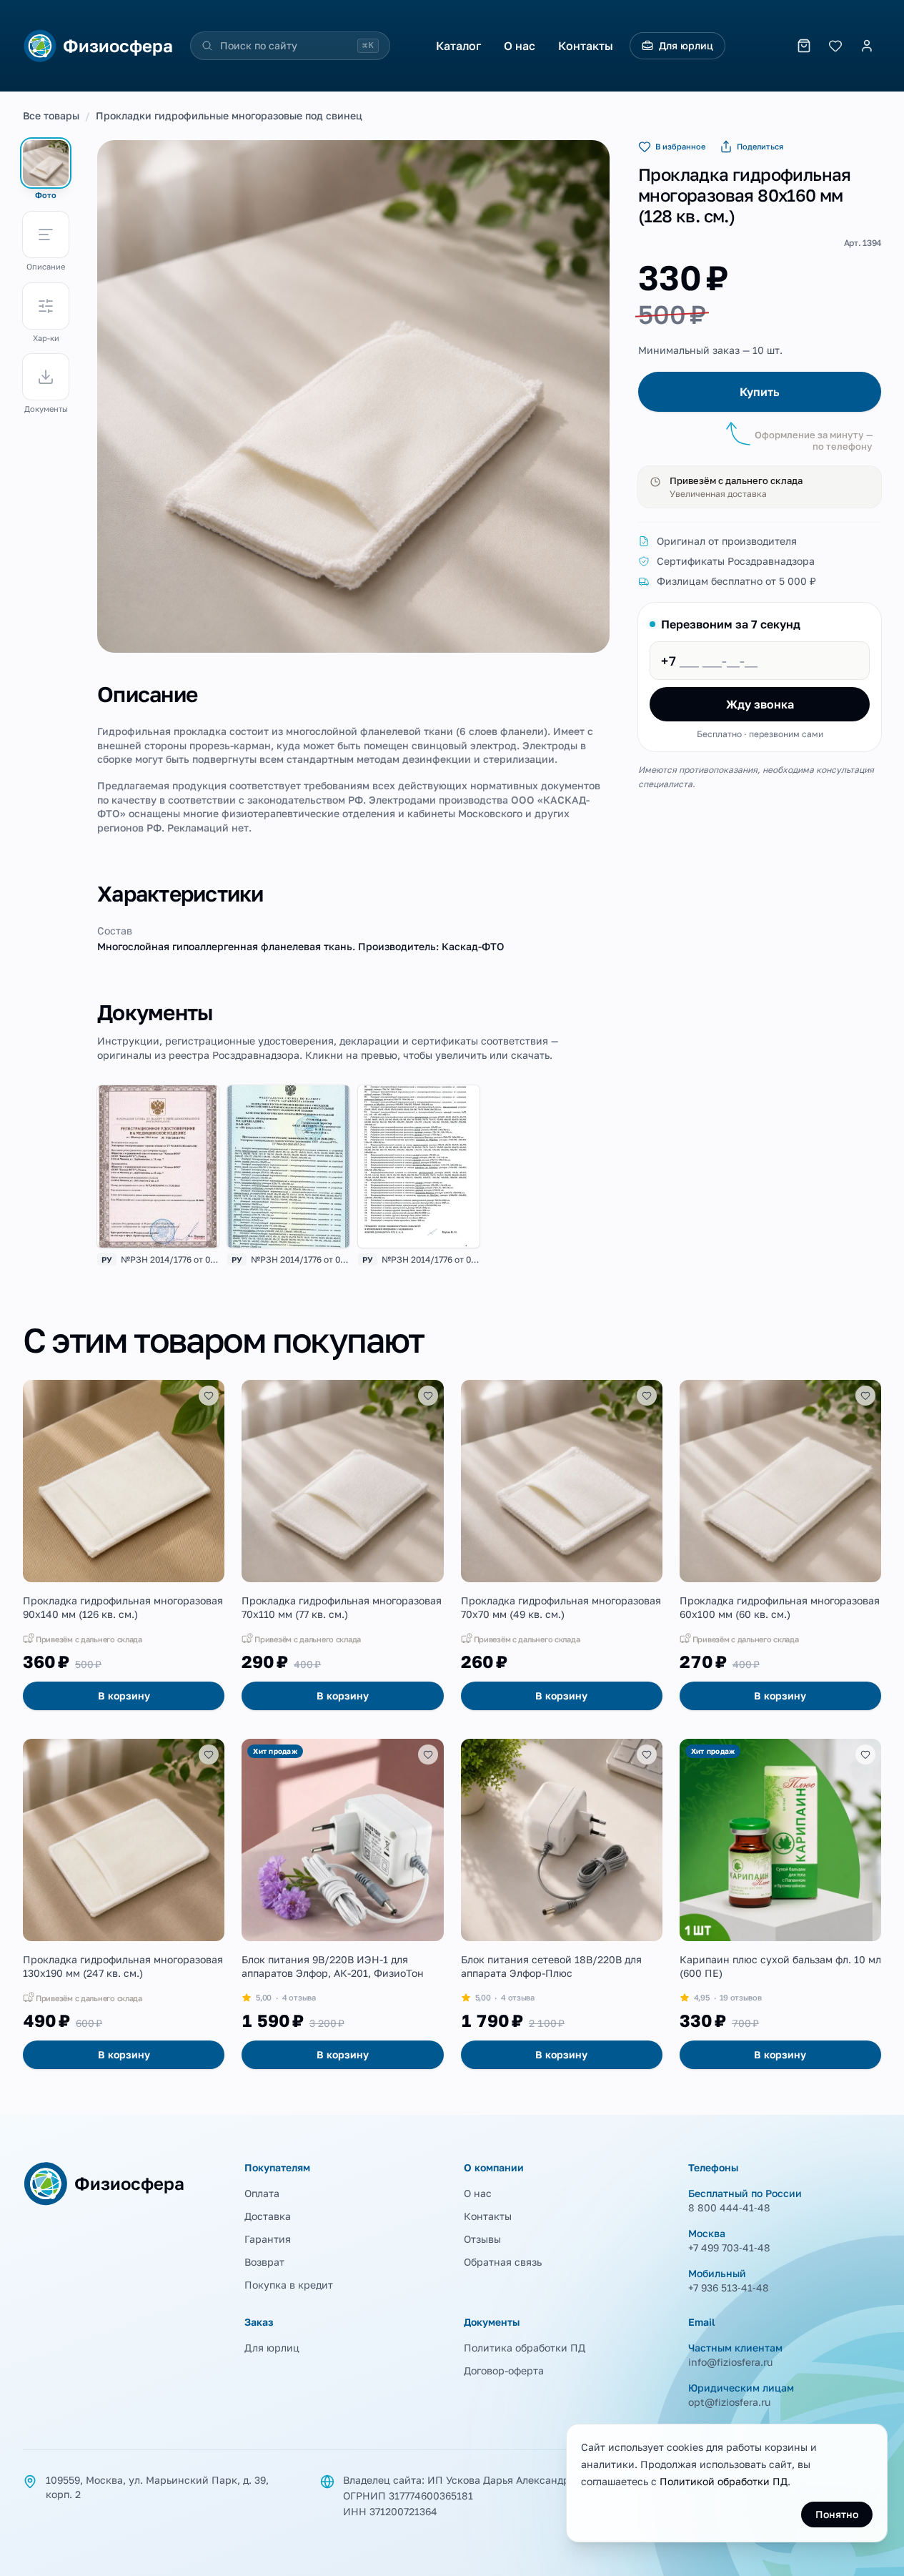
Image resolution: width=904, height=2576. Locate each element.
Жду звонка (760, 704)
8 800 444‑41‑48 (729, 2207)
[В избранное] (209, 1396)
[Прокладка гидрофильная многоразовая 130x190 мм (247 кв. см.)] (124, 1904)
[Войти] (867, 46)
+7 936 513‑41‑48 (729, 2288)
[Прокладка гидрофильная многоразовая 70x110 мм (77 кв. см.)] (342, 1545)
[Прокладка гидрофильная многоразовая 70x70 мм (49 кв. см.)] (562, 1545)
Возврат (264, 2262)
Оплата (262, 2193)
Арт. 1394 (863, 243)
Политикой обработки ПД (724, 2481)
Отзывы (482, 2239)
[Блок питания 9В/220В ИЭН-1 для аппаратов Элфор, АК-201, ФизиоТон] (342, 1904)
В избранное (680, 146)
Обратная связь (503, 2262)
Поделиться (760, 146)
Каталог (458, 46)
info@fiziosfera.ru (730, 2362)
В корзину (124, 1696)
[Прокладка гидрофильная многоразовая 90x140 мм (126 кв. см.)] (124, 1545)
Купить (760, 392)
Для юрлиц (686, 45)
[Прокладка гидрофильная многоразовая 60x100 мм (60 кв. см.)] (780, 1545)
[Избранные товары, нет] (835, 46)
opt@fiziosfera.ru (729, 2402)
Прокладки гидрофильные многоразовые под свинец (229, 115)
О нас (520, 46)
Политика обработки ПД (525, 2348)
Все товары (51, 115)
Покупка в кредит (289, 2285)
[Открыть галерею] (353, 396)
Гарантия (268, 2239)
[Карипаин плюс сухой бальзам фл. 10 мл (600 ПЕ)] (780, 1904)
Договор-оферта (504, 2370)
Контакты (586, 46)
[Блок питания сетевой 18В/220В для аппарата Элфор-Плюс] (562, 1904)
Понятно (837, 2514)
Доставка (268, 2216)
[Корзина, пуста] (804, 46)
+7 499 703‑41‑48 (729, 2247)
